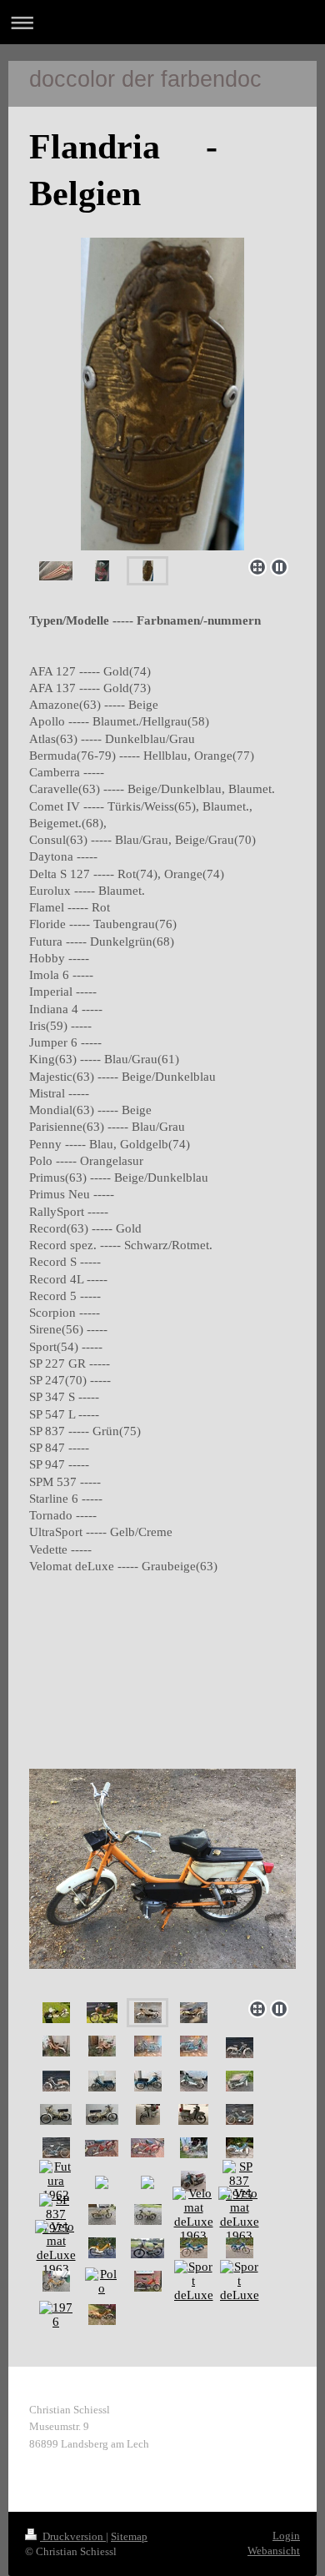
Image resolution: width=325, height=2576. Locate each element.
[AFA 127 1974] (102, 2214)
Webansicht (274, 2551)
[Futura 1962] (240, 2148)
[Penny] (194, 2248)
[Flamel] (102, 2148)
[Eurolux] (240, 2114)
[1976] (56, 2315)
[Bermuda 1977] (56, 2046)
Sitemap (129, 2536)
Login (286, 2536)
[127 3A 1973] (102, 2248)
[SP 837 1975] (239, 2181)
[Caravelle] (148, 2046)
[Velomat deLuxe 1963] (194, 2215)
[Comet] (102, 2081)
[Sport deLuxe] (194, 2281)
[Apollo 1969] (162, 1864)
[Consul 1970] (148, 2114)
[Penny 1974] (56, 2281)
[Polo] (102, 2282)
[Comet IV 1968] (56, 2114)
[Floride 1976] (194, 2148)
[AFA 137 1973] (56, 2013)
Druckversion (73, 2536)
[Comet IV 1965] (194, 2081)
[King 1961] (193, 2181)
